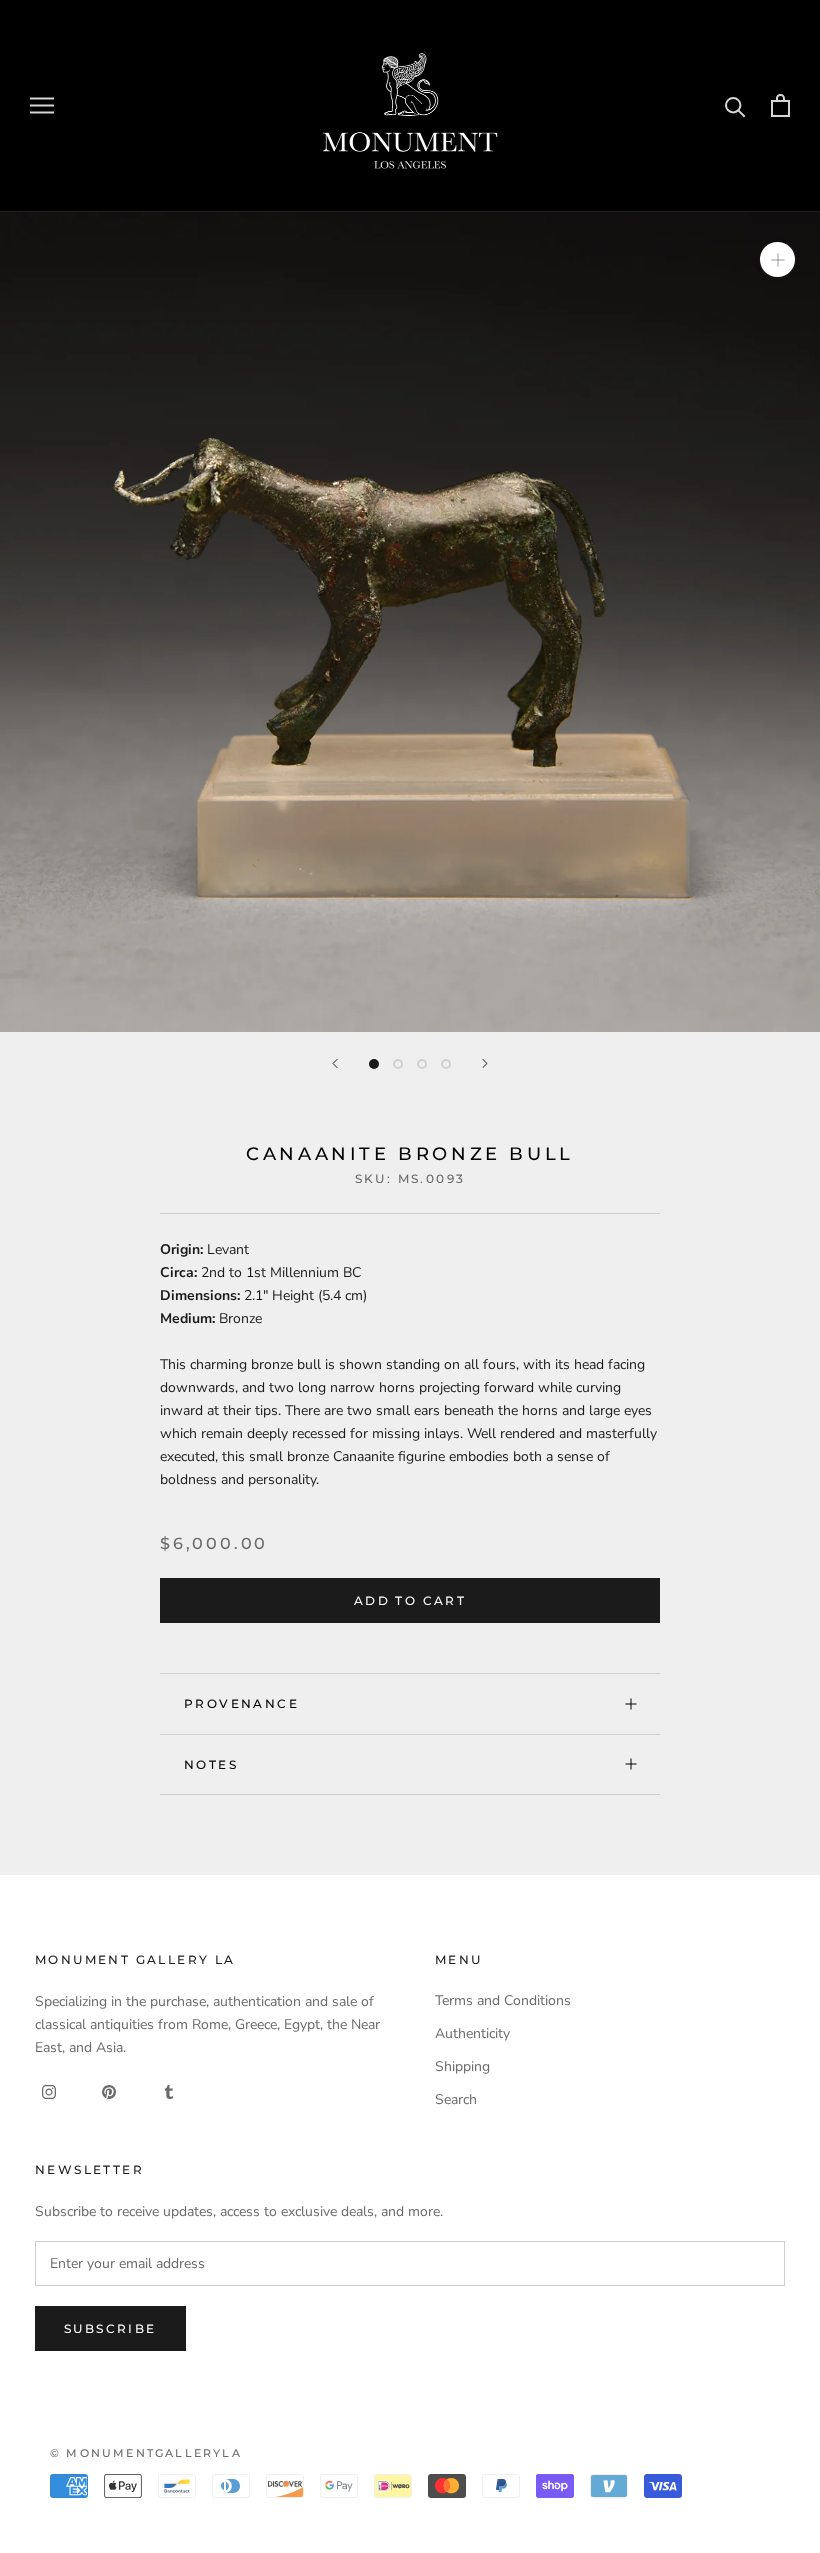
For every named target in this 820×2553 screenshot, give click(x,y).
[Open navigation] (42, 105)
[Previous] (335, 1063)
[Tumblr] (169, 2090)
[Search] (735, 105)
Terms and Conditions (503, 2000)
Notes (211, 1764)
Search (456, 2099)
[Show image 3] (422, 1064)
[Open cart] (780, 105)
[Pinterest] (109, 2090)
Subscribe (110, 2328)
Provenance (241, 1703)
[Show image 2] (398, 1064)
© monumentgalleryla (146, 2453)
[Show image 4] (446, 1064)
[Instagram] (49, 2090)
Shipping (462, 2066)
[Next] (485, 1063)
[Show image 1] (374, 1064)
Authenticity (472, 2033)
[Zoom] (777, 258)
